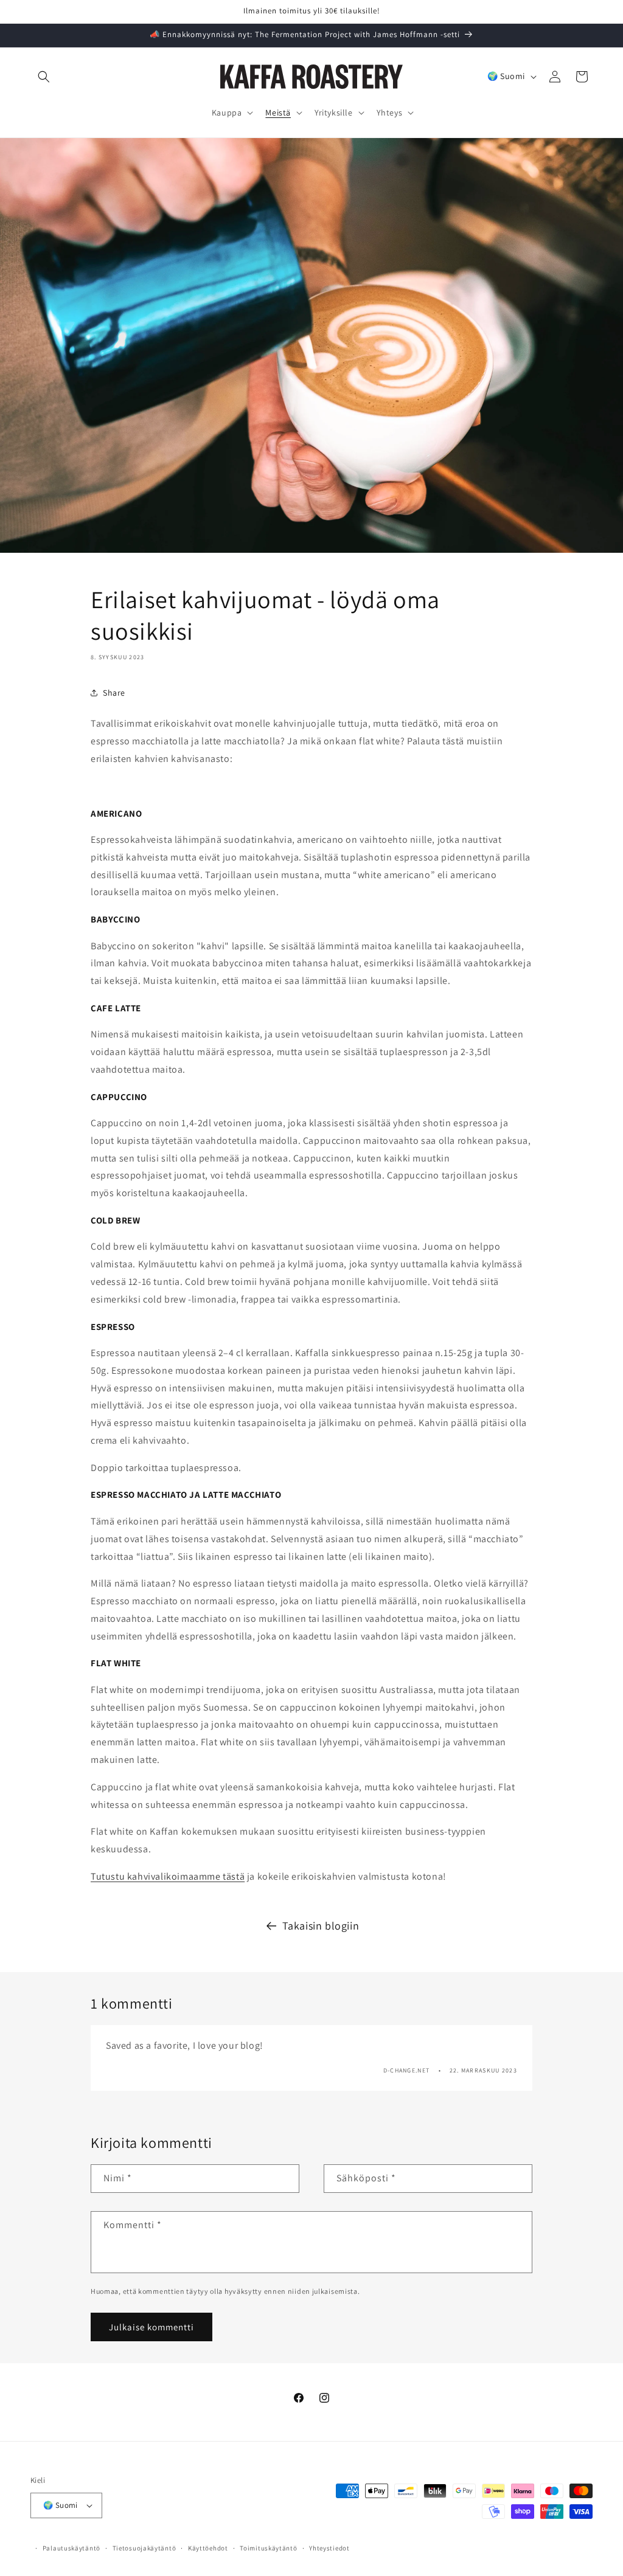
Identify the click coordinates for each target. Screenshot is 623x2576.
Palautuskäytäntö (71, 2548)
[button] (44, 77)
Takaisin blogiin (321, 1926)
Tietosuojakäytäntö (144, 2548)
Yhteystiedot (329, 2548)
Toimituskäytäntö (268, 2548)
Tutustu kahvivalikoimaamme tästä (168, 1876)
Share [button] (114, 693)
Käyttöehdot (208, 2548)
